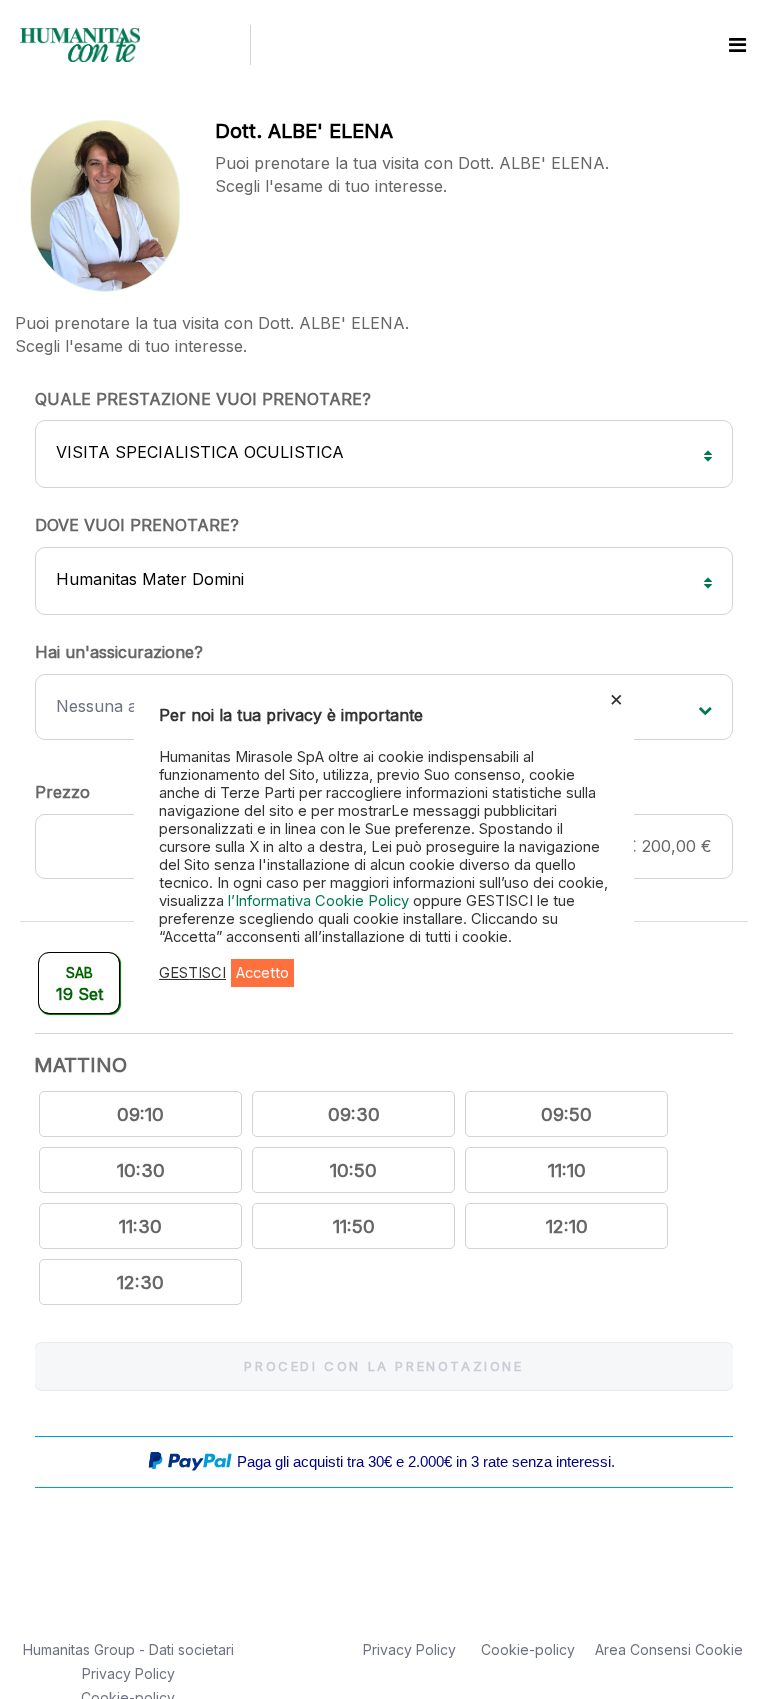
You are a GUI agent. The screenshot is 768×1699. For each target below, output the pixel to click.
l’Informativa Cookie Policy (320, 901)
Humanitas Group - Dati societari (128, 1649)
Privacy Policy (128, 1673)
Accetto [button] (262, 973)
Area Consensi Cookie (669, 1649)
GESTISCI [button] (192, 973)
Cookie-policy (528, 1649)
